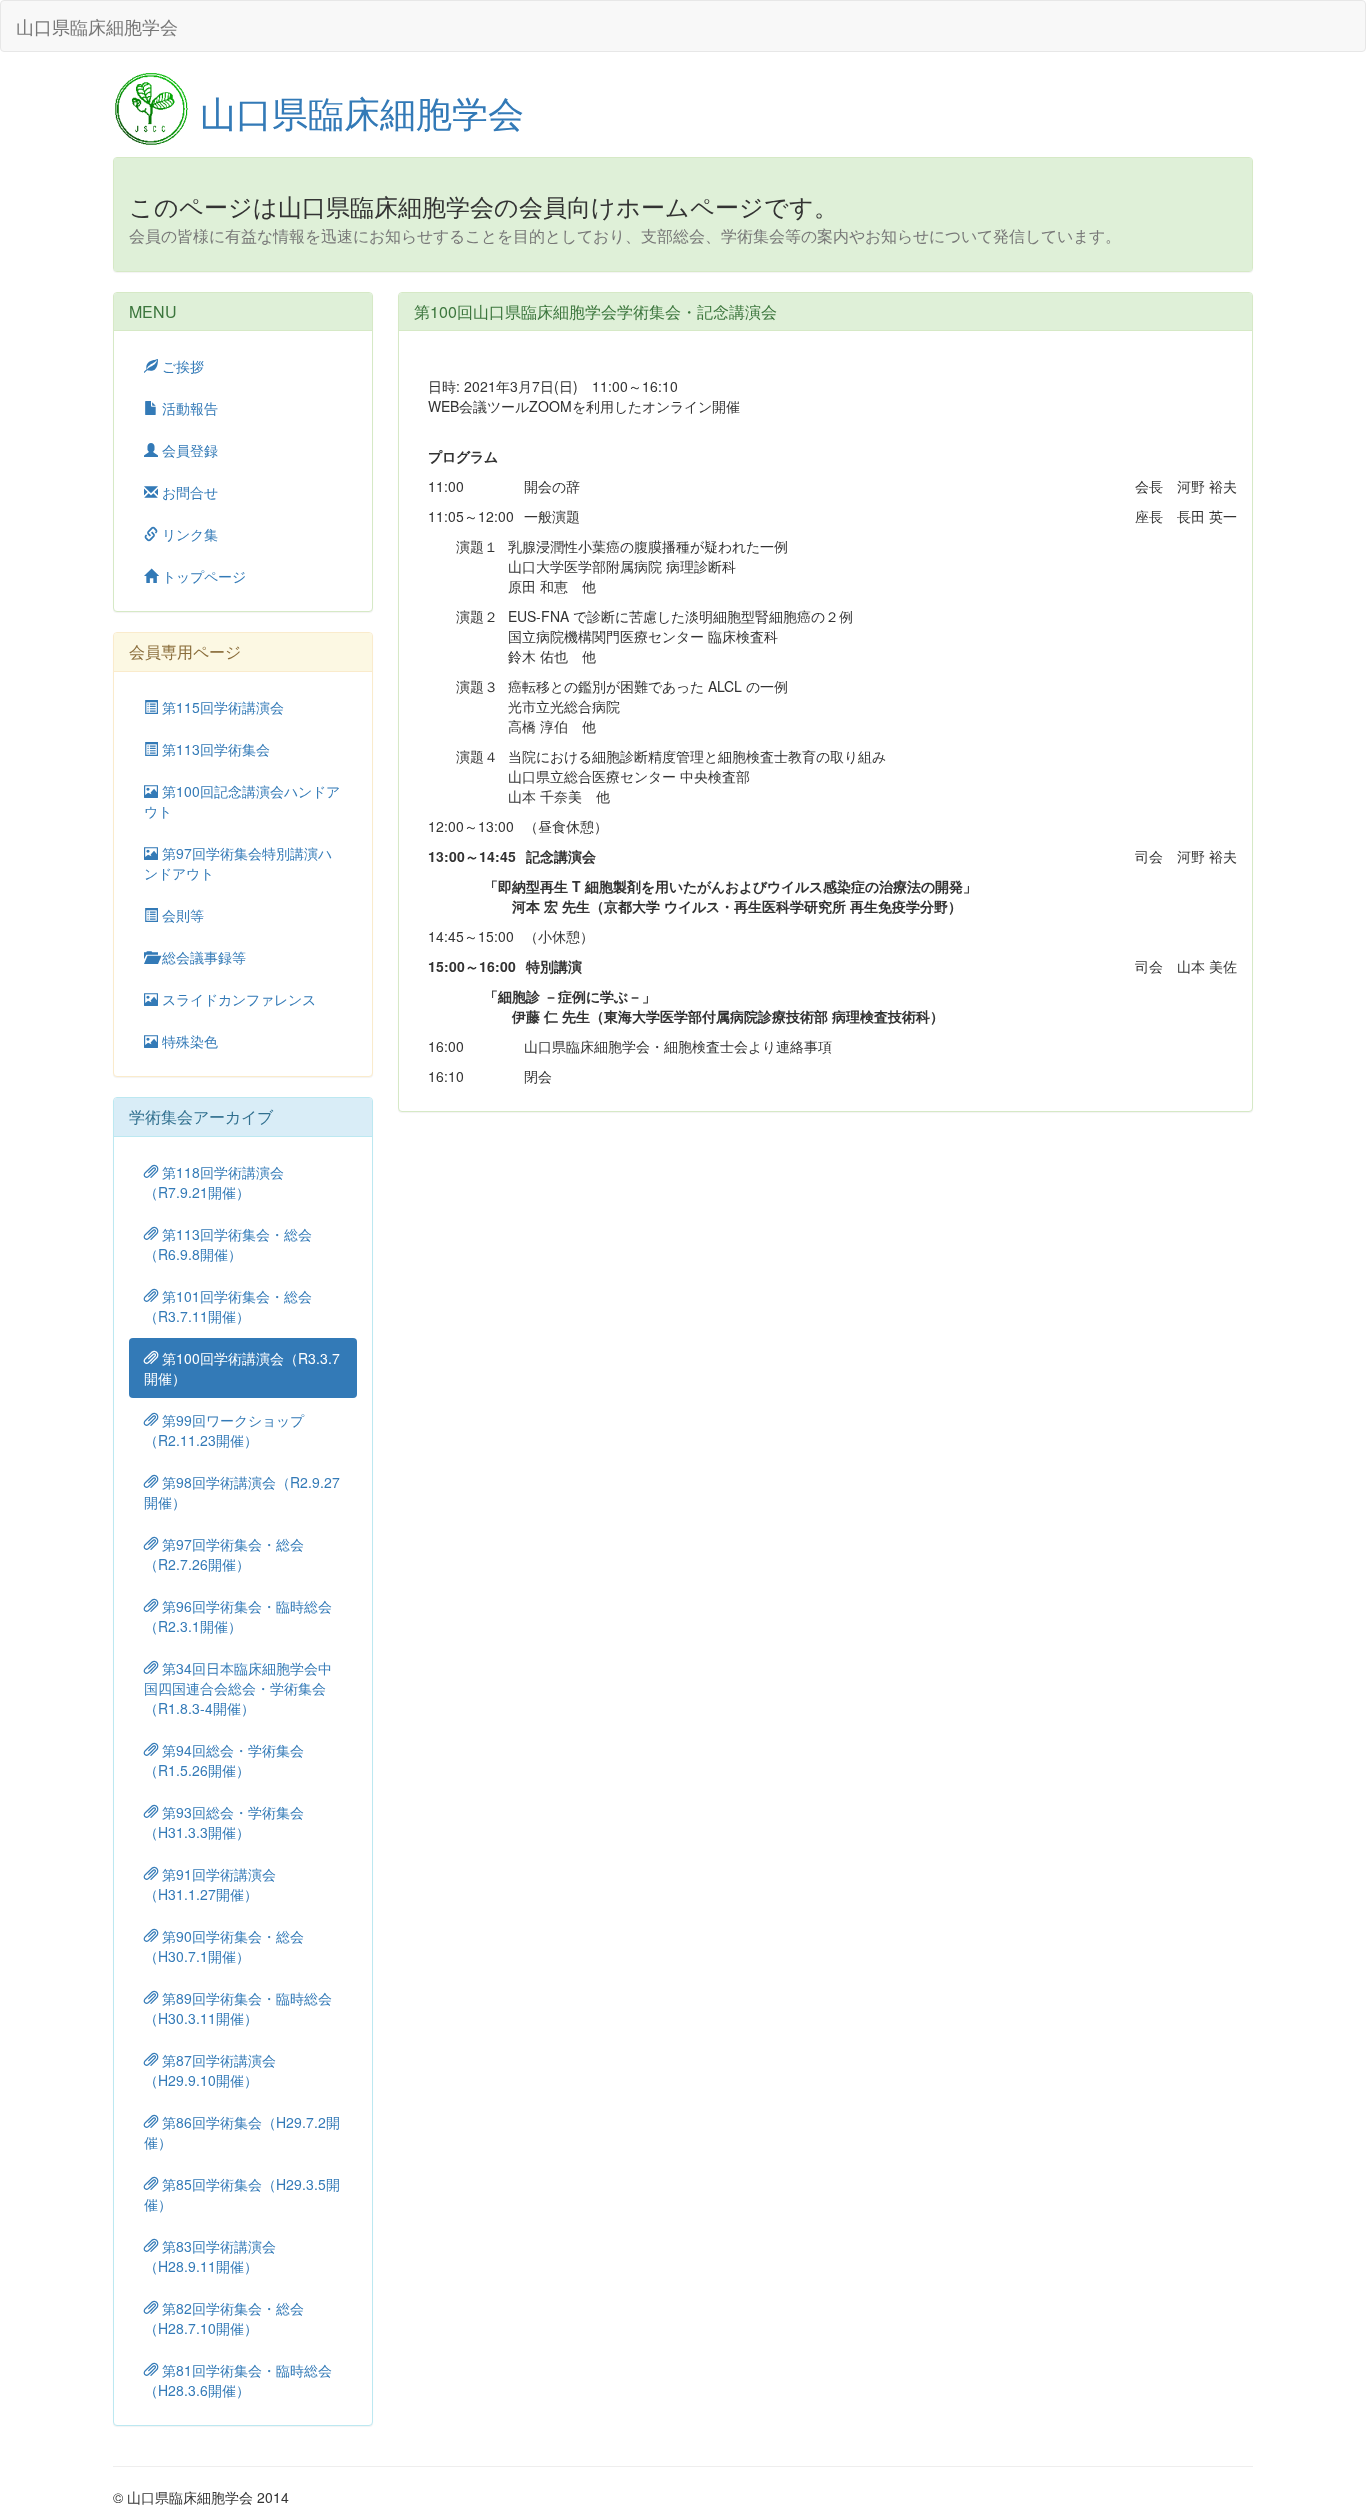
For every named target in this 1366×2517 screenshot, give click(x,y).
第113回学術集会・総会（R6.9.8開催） (228, 1244)
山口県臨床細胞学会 (97, 26)
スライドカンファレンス (237, 999)
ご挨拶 (181, 366)
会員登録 (188, 450)
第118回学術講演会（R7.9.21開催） (214, 1182)
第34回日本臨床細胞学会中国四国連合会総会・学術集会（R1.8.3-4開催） (238, 1688)
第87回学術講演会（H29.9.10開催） (210, 2070)
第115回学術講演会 (221, 707)
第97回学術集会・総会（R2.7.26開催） (224, 1554)
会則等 (181, 915)
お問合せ (188, 492)
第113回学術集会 (214, 749)
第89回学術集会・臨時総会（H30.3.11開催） (238, 2008)
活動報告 (188, 408)
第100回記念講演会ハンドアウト (242, 801)
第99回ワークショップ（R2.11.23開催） (224, 1430)
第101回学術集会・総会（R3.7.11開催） (228, 1306)
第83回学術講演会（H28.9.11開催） (210, 2256)
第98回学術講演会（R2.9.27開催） (242, 1492)
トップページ (202, 576)
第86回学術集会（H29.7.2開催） (242, 2132)
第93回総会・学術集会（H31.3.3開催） (224, 1822)
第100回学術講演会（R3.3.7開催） (242, 1368)
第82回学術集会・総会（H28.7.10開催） (224, 2318)
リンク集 (188, 534)
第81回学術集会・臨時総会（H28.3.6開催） (238, 2380)
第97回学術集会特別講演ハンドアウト (238, 863)
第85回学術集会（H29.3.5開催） (242, 2194)
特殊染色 (188, 1041)
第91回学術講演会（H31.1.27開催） (210, 1884)
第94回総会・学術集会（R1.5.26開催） (224, 1760)
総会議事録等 (202, 957)
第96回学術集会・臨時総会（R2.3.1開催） (238, 1616)
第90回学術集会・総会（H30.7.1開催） (224, 1946)
